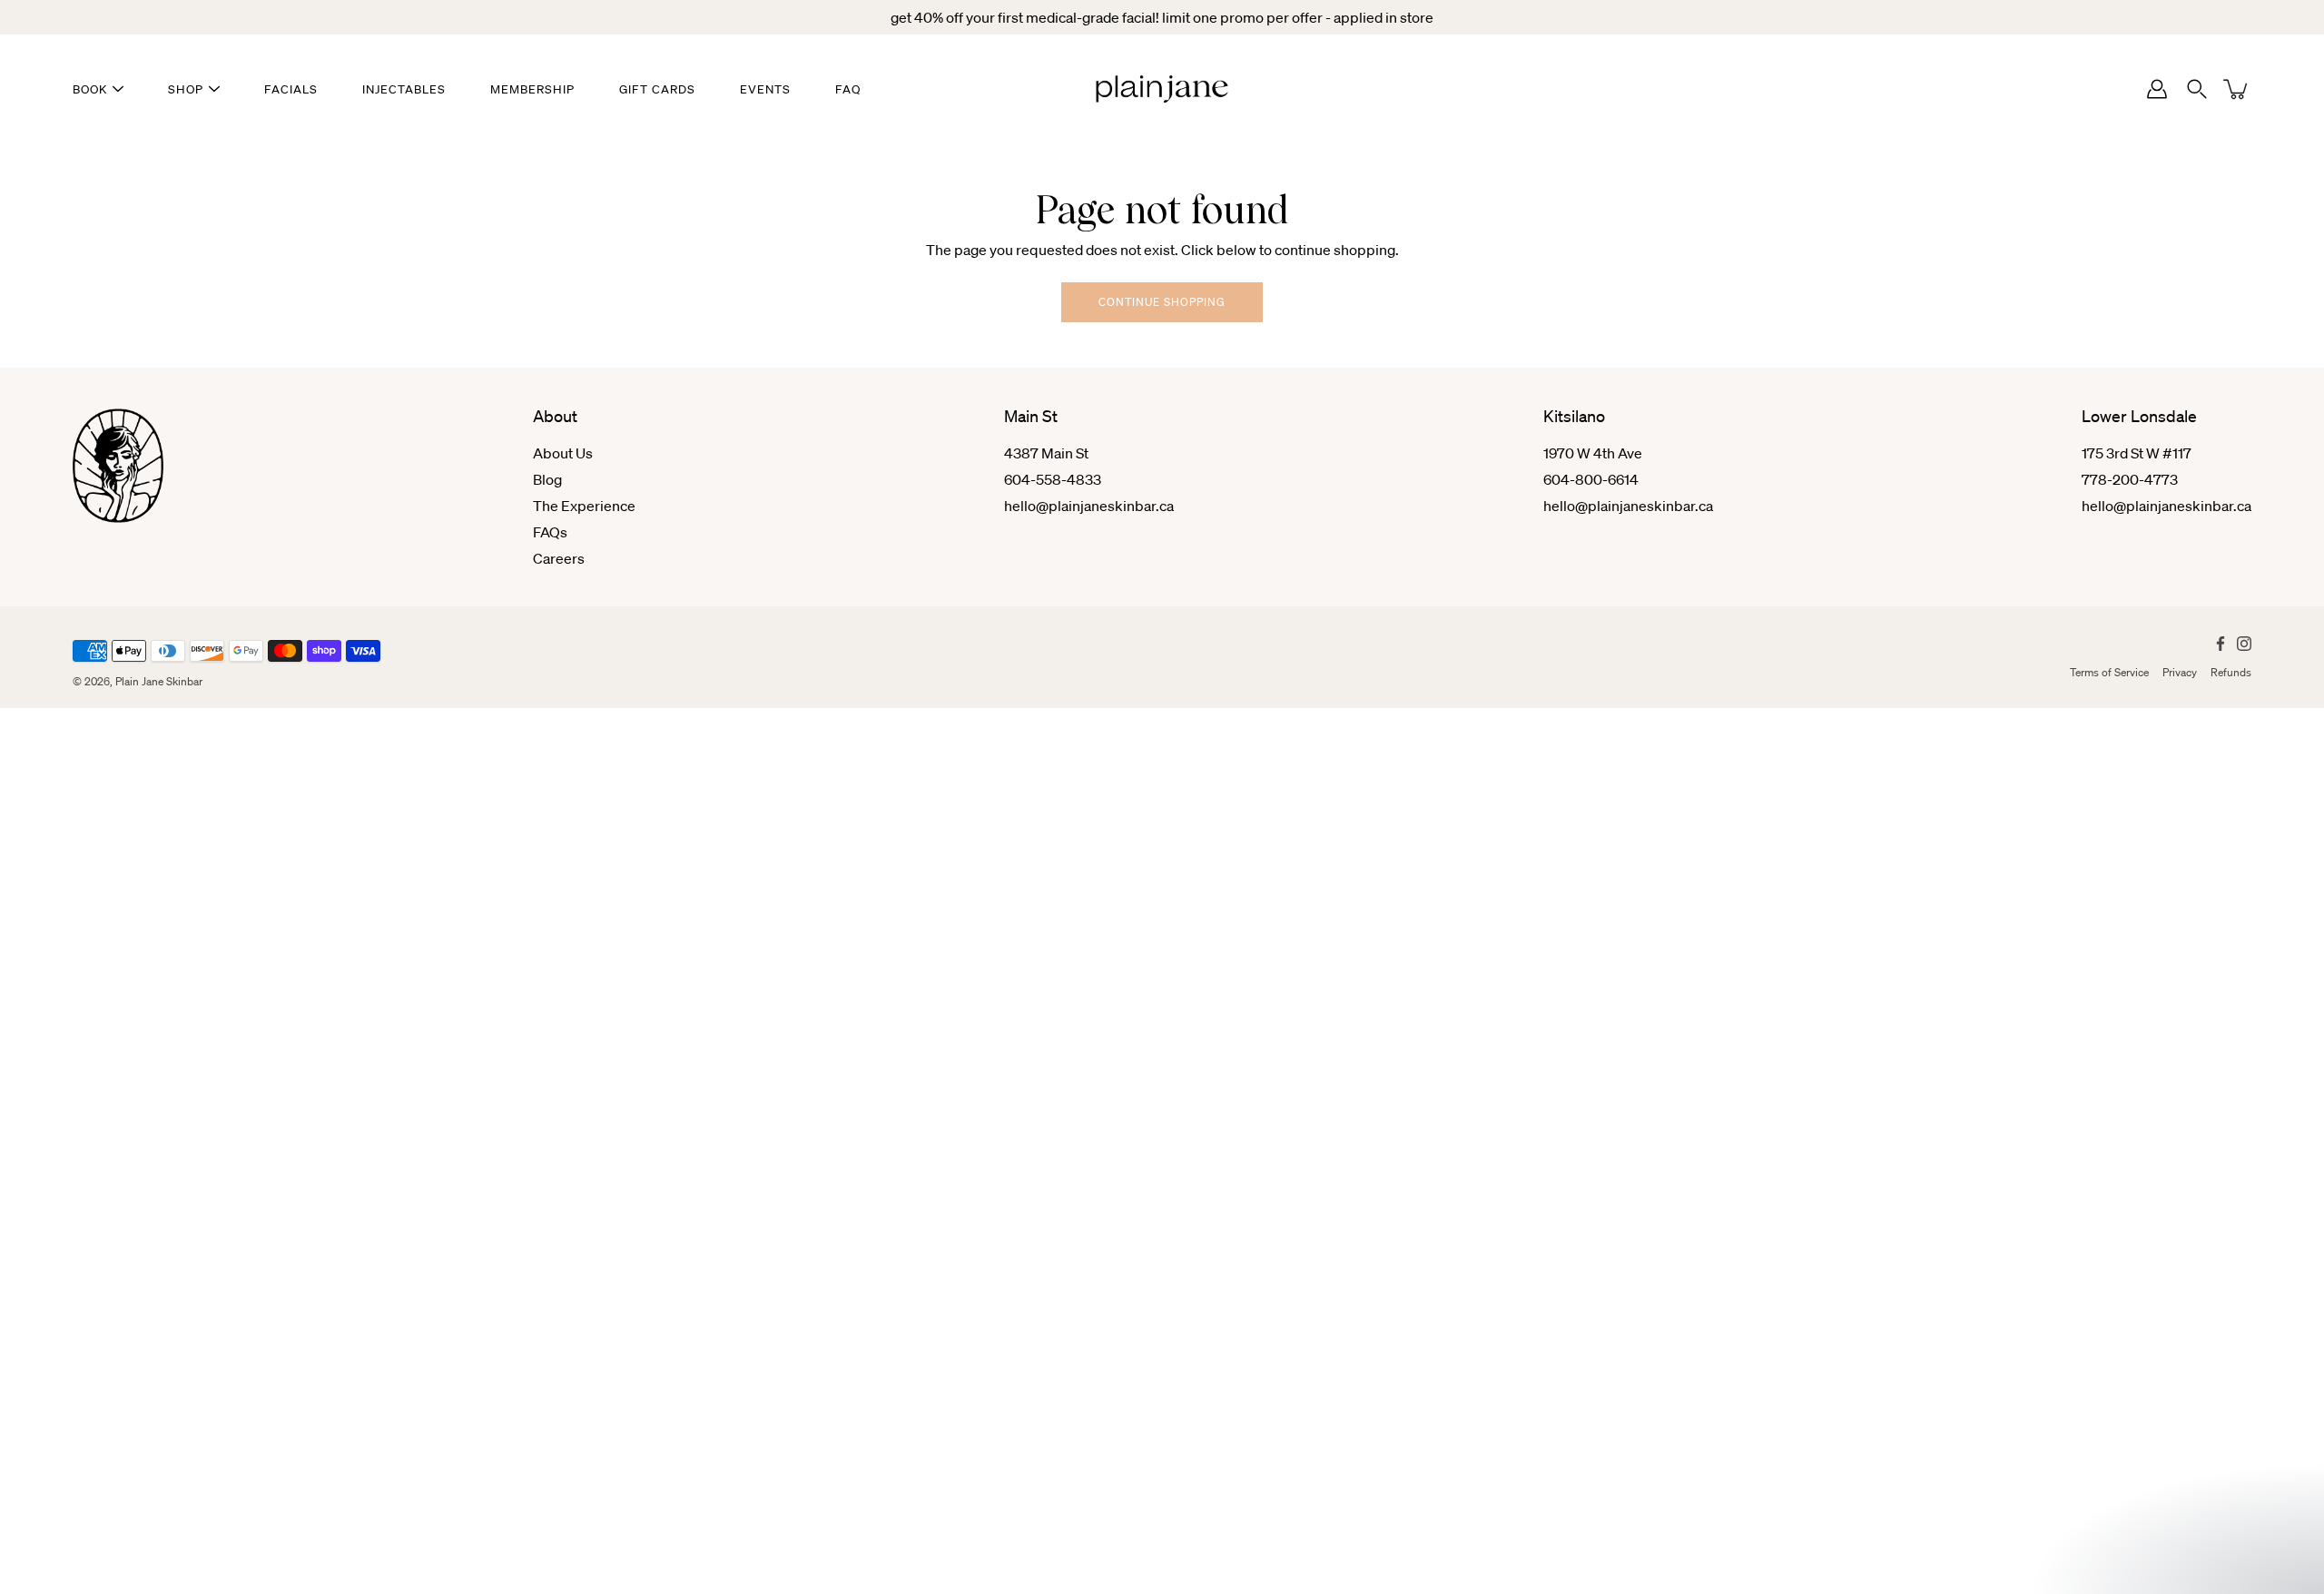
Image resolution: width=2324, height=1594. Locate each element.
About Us (563, 453)
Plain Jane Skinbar (159, 681)
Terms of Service (2109, 672)
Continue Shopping (1162, 302)
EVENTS (765, 89)
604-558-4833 (1053, 479)
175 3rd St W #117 (2137, 453)
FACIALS (291, 89)
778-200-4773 (2130, 479)
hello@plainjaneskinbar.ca (1089, 506)
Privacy (2180, 672)
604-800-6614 (1591, 479)
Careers (559, 558)
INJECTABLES (404, 89)
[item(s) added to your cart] (2237, 89)
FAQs (550, 532)
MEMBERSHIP (532, 89)
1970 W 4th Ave (1593, 453)
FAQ (848, 89)
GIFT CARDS (657, 89)
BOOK (90, 89)
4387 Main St (1046, 453)
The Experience (584, 506)
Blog (547, 479)
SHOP (186, 89)
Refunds (2231, 672)
